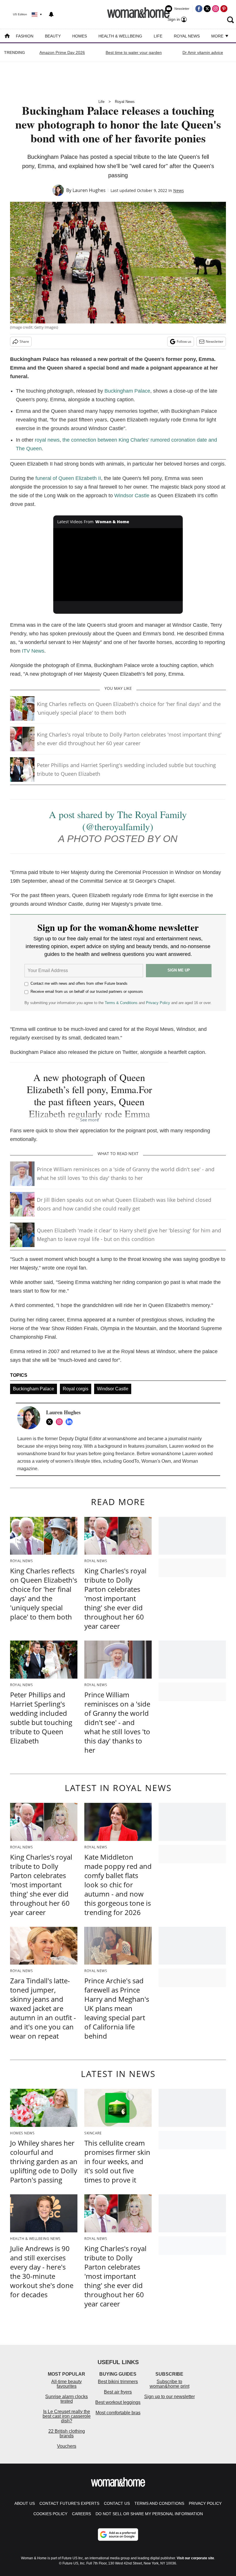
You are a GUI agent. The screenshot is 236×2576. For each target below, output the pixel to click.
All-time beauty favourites (66, 2384)
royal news (47, 440)
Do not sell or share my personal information (149, 2514)
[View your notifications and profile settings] (51, 14)
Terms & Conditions (121, 1003)
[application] (118, 565)
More (218, 36)
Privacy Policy (158, 1003)
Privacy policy (205, 2503)
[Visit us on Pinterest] (224, 9)
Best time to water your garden (134, 52)
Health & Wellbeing (120, 36)
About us (25, 2503)
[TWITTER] (51, 1422)
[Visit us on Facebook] (199, 9)
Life (158, 36)
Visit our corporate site (195, 2558)
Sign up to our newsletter (170, 2397)
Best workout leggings (118, 2402)
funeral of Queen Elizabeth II (68, 478)
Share (24, 341)
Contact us (117, 2503)
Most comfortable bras (118, 2413)
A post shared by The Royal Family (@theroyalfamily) (118, 820)
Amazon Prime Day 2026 (62, 52)
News (179, 190)
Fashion (25, 36)
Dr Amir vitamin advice (203, 52)
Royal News (187, 36)
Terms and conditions (159, 2503)
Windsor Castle (132, 496)
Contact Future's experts (69, 2503)
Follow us (184, 341)
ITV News (33, 651)
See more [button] (89, 1120)
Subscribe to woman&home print (170, 2384)
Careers (81, 2514)
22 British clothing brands (67, 2433)
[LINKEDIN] (71, 1422)
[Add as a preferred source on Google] (118, 2534)
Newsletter (215, 341)
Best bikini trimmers (118, 2382)
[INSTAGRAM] (61, 1422)
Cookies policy (50, 2514)
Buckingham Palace (127, 391)
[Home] (7, 36)
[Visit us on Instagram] (216, 9)
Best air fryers (118, 2392)
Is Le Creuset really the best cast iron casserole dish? (67, 2416)
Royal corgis (76, 1389)
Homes (80, 36)
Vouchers (67, 2446)
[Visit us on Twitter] (207, 9)
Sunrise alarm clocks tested (66, 2399)
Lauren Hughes (89, 190)
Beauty (53, 36)
